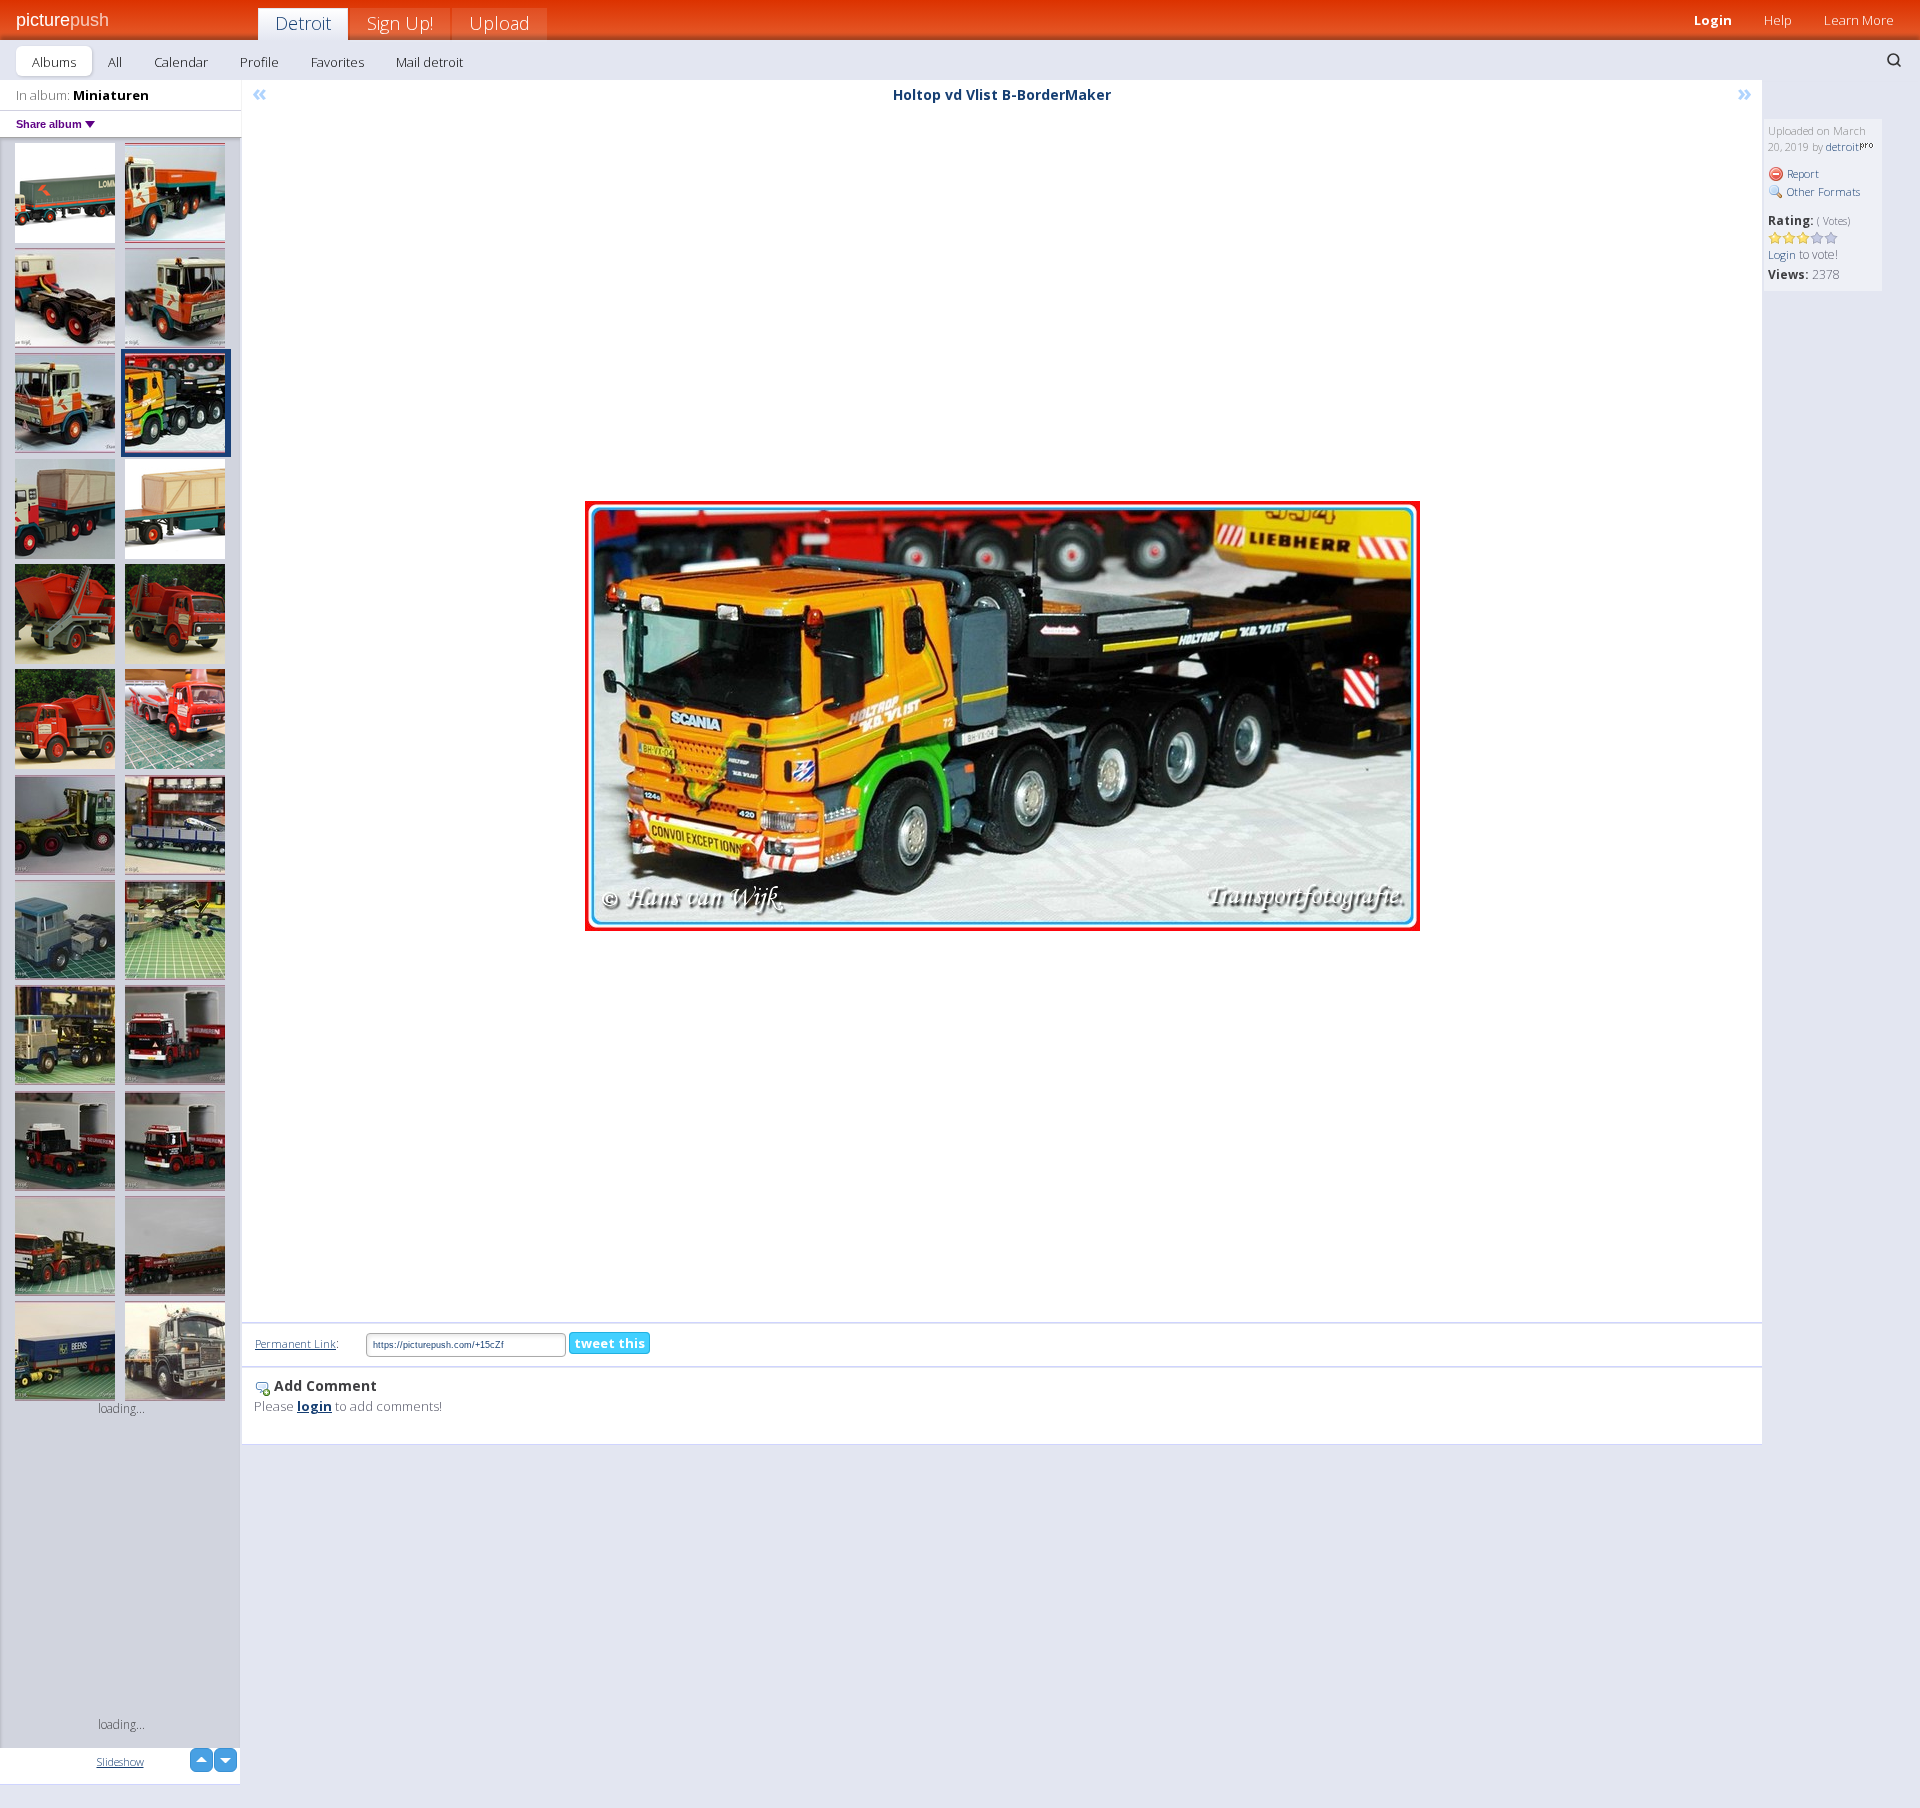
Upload (499, 23)
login (314, 1406)
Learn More (1859, 20)
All (115, 62)
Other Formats (1822, 191)
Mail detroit (429, 62)
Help (1778, 20)
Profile (259, 62)
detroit (1842, 146)
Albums (54, 62)
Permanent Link (295, 1343)
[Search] (1894, 60)
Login (1713, 20)
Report (1801, 173)
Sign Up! (400, 23)
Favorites (337, 62)
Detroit (303, 23)
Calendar (181, 62)
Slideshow (120, 1761)
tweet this (609, 1343)
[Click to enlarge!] (1002, 716)
